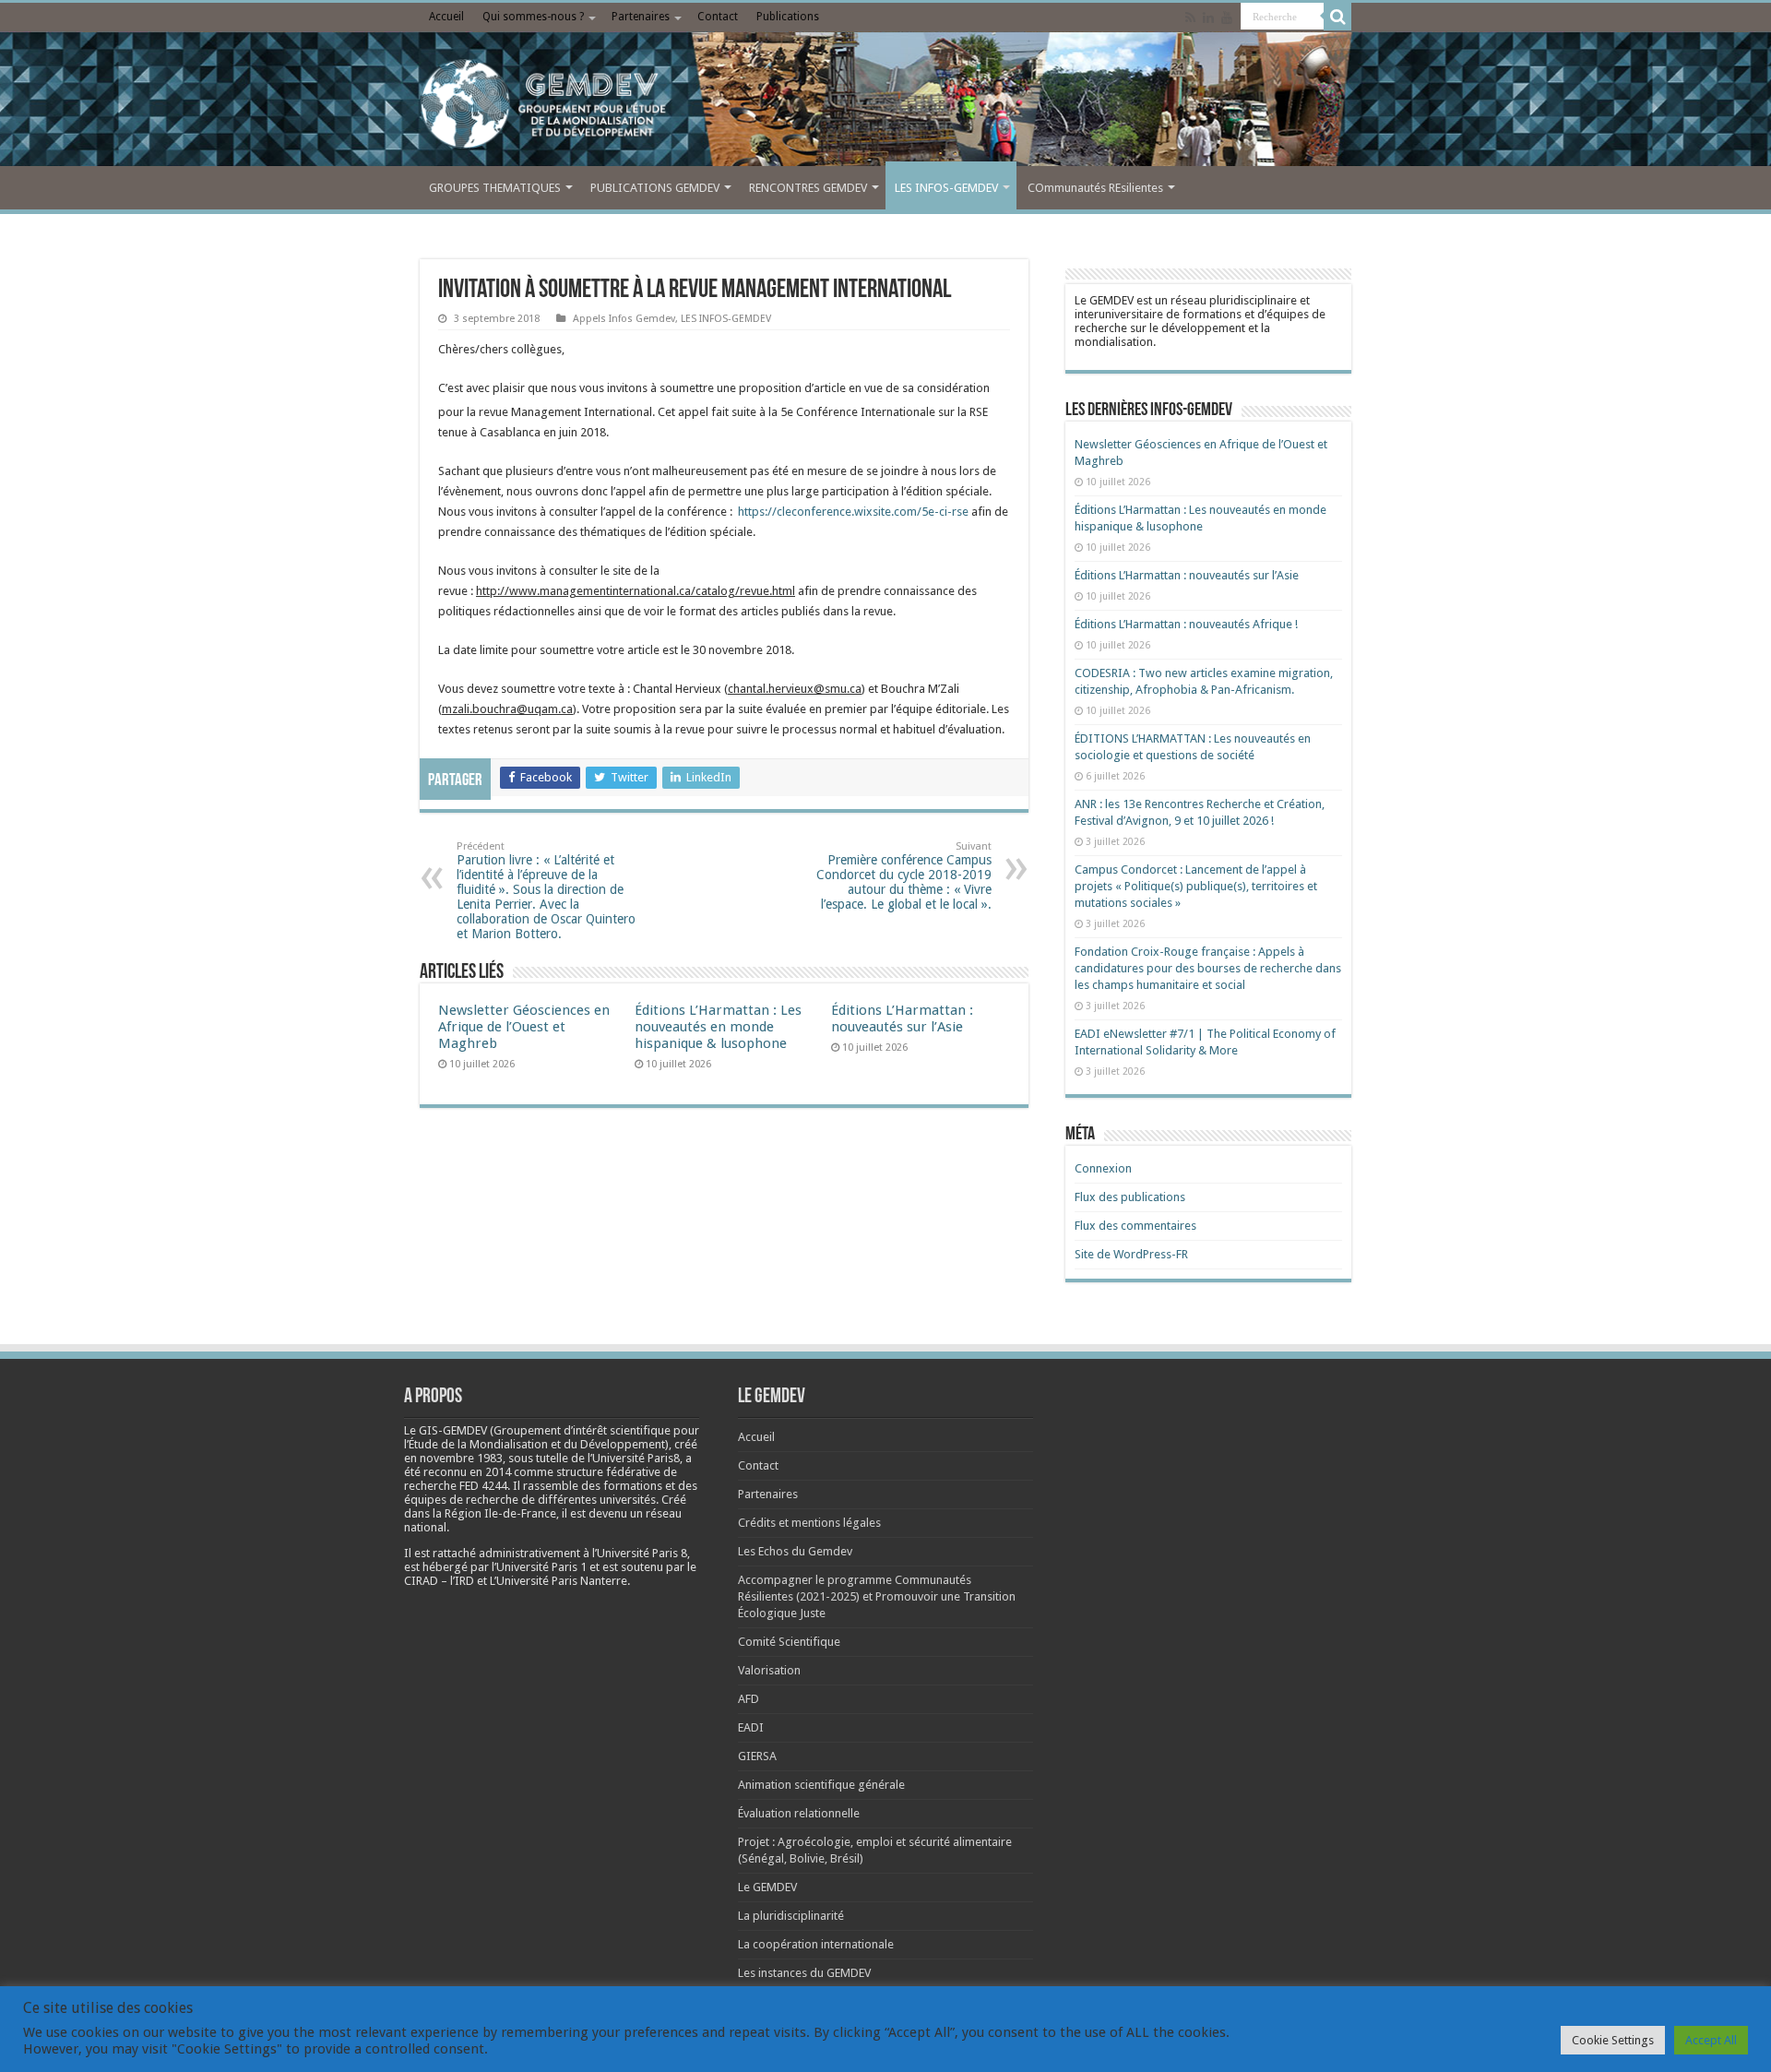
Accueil (446, 17)
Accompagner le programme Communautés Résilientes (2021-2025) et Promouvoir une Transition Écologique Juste (877, 1596)
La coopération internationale (816, 1944)
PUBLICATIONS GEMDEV (655, 188)
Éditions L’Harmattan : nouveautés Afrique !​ (1186, 624)
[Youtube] (1227, 18)
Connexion (1103, 1168)
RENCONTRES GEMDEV (808, 188)
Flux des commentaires (1135, 1226)
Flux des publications (1130, 1197)
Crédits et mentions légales (809, 1523)
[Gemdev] (885, 104)
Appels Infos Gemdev (624, 319)
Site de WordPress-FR (1131, 1254)
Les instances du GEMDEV (804, 1973)
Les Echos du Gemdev (795, 1551)
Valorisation (769, 1670)
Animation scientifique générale (821, 1785)
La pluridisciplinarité (791, 1916)
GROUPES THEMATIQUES (495, 188)
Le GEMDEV (767, 1887)
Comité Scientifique (789, 1642)
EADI (751, 1727)
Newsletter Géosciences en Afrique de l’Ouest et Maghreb (524, 1027)
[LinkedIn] (1208, 18)
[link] (461, 1458)
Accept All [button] (1711, 2040)
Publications (788, 17)
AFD (749, 1699)
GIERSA (757, 1756)
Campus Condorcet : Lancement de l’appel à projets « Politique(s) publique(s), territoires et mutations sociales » (1196, 886)
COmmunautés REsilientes (1095, 188)
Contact (718, 17)
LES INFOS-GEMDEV (946, 188)
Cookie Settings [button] (1613, 2040)
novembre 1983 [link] (461, 1458)
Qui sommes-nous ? (533, 17)
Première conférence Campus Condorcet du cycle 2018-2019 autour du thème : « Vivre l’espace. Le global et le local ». (904, 876)
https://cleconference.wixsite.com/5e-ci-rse (853, 512)
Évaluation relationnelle (799, 1813)
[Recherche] (1337, 17)
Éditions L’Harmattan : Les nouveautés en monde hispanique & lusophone (718, 1027)
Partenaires (641, 17)
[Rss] (1190, 18)
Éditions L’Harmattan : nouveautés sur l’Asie (902, 1018)
